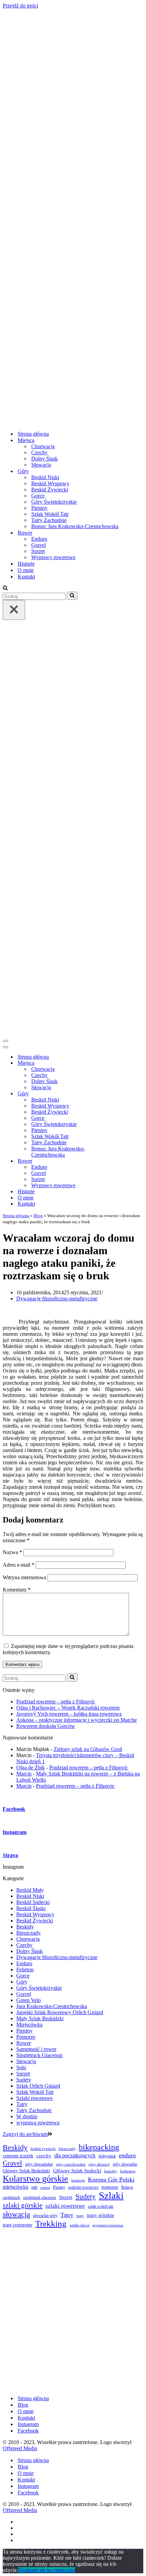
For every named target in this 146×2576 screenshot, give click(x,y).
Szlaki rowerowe (34, 2098)
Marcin (24, 1774)
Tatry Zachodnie (49, 520)
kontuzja (78, 2180)
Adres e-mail (19, 1565)
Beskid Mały (30, 1890)
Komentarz (17, 1590)
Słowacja (41, 465)
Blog (38, 1216)
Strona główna (33, 434)
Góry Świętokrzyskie (54, 502)
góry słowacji (99, 2164)
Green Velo (29, 2000)
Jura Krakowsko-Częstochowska (52, 2006)
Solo (21, 2067)
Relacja (127, 2187)
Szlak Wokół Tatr (50, 514)
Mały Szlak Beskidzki (40, 2018)
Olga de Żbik (31, 1767)
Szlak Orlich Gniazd (38, 2086)
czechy (44, 2156)
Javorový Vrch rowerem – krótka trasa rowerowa (69, 1714)
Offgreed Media (20, 2448)
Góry (22, 1982)
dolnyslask (107, 2156)
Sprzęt (38, 551)
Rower (24, 2043)
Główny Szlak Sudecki (77, 2171)
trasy (80, 2216)
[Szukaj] (5, 588)
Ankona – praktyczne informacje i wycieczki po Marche (77, 1720)
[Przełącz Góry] (122, 1094)
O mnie (26, 570)
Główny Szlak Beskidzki (26, 2171)
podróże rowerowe (83, 2187)
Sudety (24, 2080)
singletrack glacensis (40, 2198)
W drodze (27, 2116)
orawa (45, 2187)
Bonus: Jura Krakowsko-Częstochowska (75, 526)
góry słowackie (125, 2164)
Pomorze (26, 2037)
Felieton (25, 1969)
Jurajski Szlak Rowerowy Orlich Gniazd (60, 2012)
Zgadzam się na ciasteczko (47, 2570)
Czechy (39, 452)
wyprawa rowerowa (38, 2123)
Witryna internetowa (24, 1577)
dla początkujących (75, 2156)
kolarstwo (128, 2171)
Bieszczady (29, 1933)
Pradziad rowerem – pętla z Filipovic (56, 1702)
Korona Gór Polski (111, 2179)
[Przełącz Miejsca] (122, 1063)
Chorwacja (43, 446)
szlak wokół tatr (101, 2206)
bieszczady (67, 2149)
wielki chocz (79, 2225)
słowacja (16, 2214)
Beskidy (25, 1927)
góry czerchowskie (71, 2164)
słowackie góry (45, 2216)
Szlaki (111, 2195)
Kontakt (26, 577)
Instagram (28, 2424)
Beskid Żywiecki (50, 490)
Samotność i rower (36, 2049)
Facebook (28, 2431)
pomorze (110, 2187)
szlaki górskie (23, 2205)
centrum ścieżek (18, 2156)
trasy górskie (101, 2215)
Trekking (51, 2224)
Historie (26, 564)
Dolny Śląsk (44, 459)
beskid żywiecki (43, 2149)
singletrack (11, 2198)
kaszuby (111, 2171)
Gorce (38, 496)
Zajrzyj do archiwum (25, 2134)
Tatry (22, 2104)
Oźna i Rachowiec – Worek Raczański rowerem (68, 1708)
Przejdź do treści (20, 6)
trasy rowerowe (17, 2225)
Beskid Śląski (31, 1908)
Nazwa (12, 1552)
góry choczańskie (39, 2164)
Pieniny (39, 508)
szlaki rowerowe (65, 2206)
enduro (127, 2155)
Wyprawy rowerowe (53, 557)
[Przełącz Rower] (122, 1161)
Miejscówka (29, 2025)
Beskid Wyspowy (50, 483)
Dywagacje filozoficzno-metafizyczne (57, 1299)
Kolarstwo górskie (35, 2179)
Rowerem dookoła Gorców (46, 1726)
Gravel (39, 545)
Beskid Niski (45, 477)
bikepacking (99, 2147)
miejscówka (15, 2187)
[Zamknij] (14, 610)
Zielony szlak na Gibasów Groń (88, 1749)
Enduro (39, 539)
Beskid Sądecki (33, 1902)
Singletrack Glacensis (39, 2055)
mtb (34, 2187)
